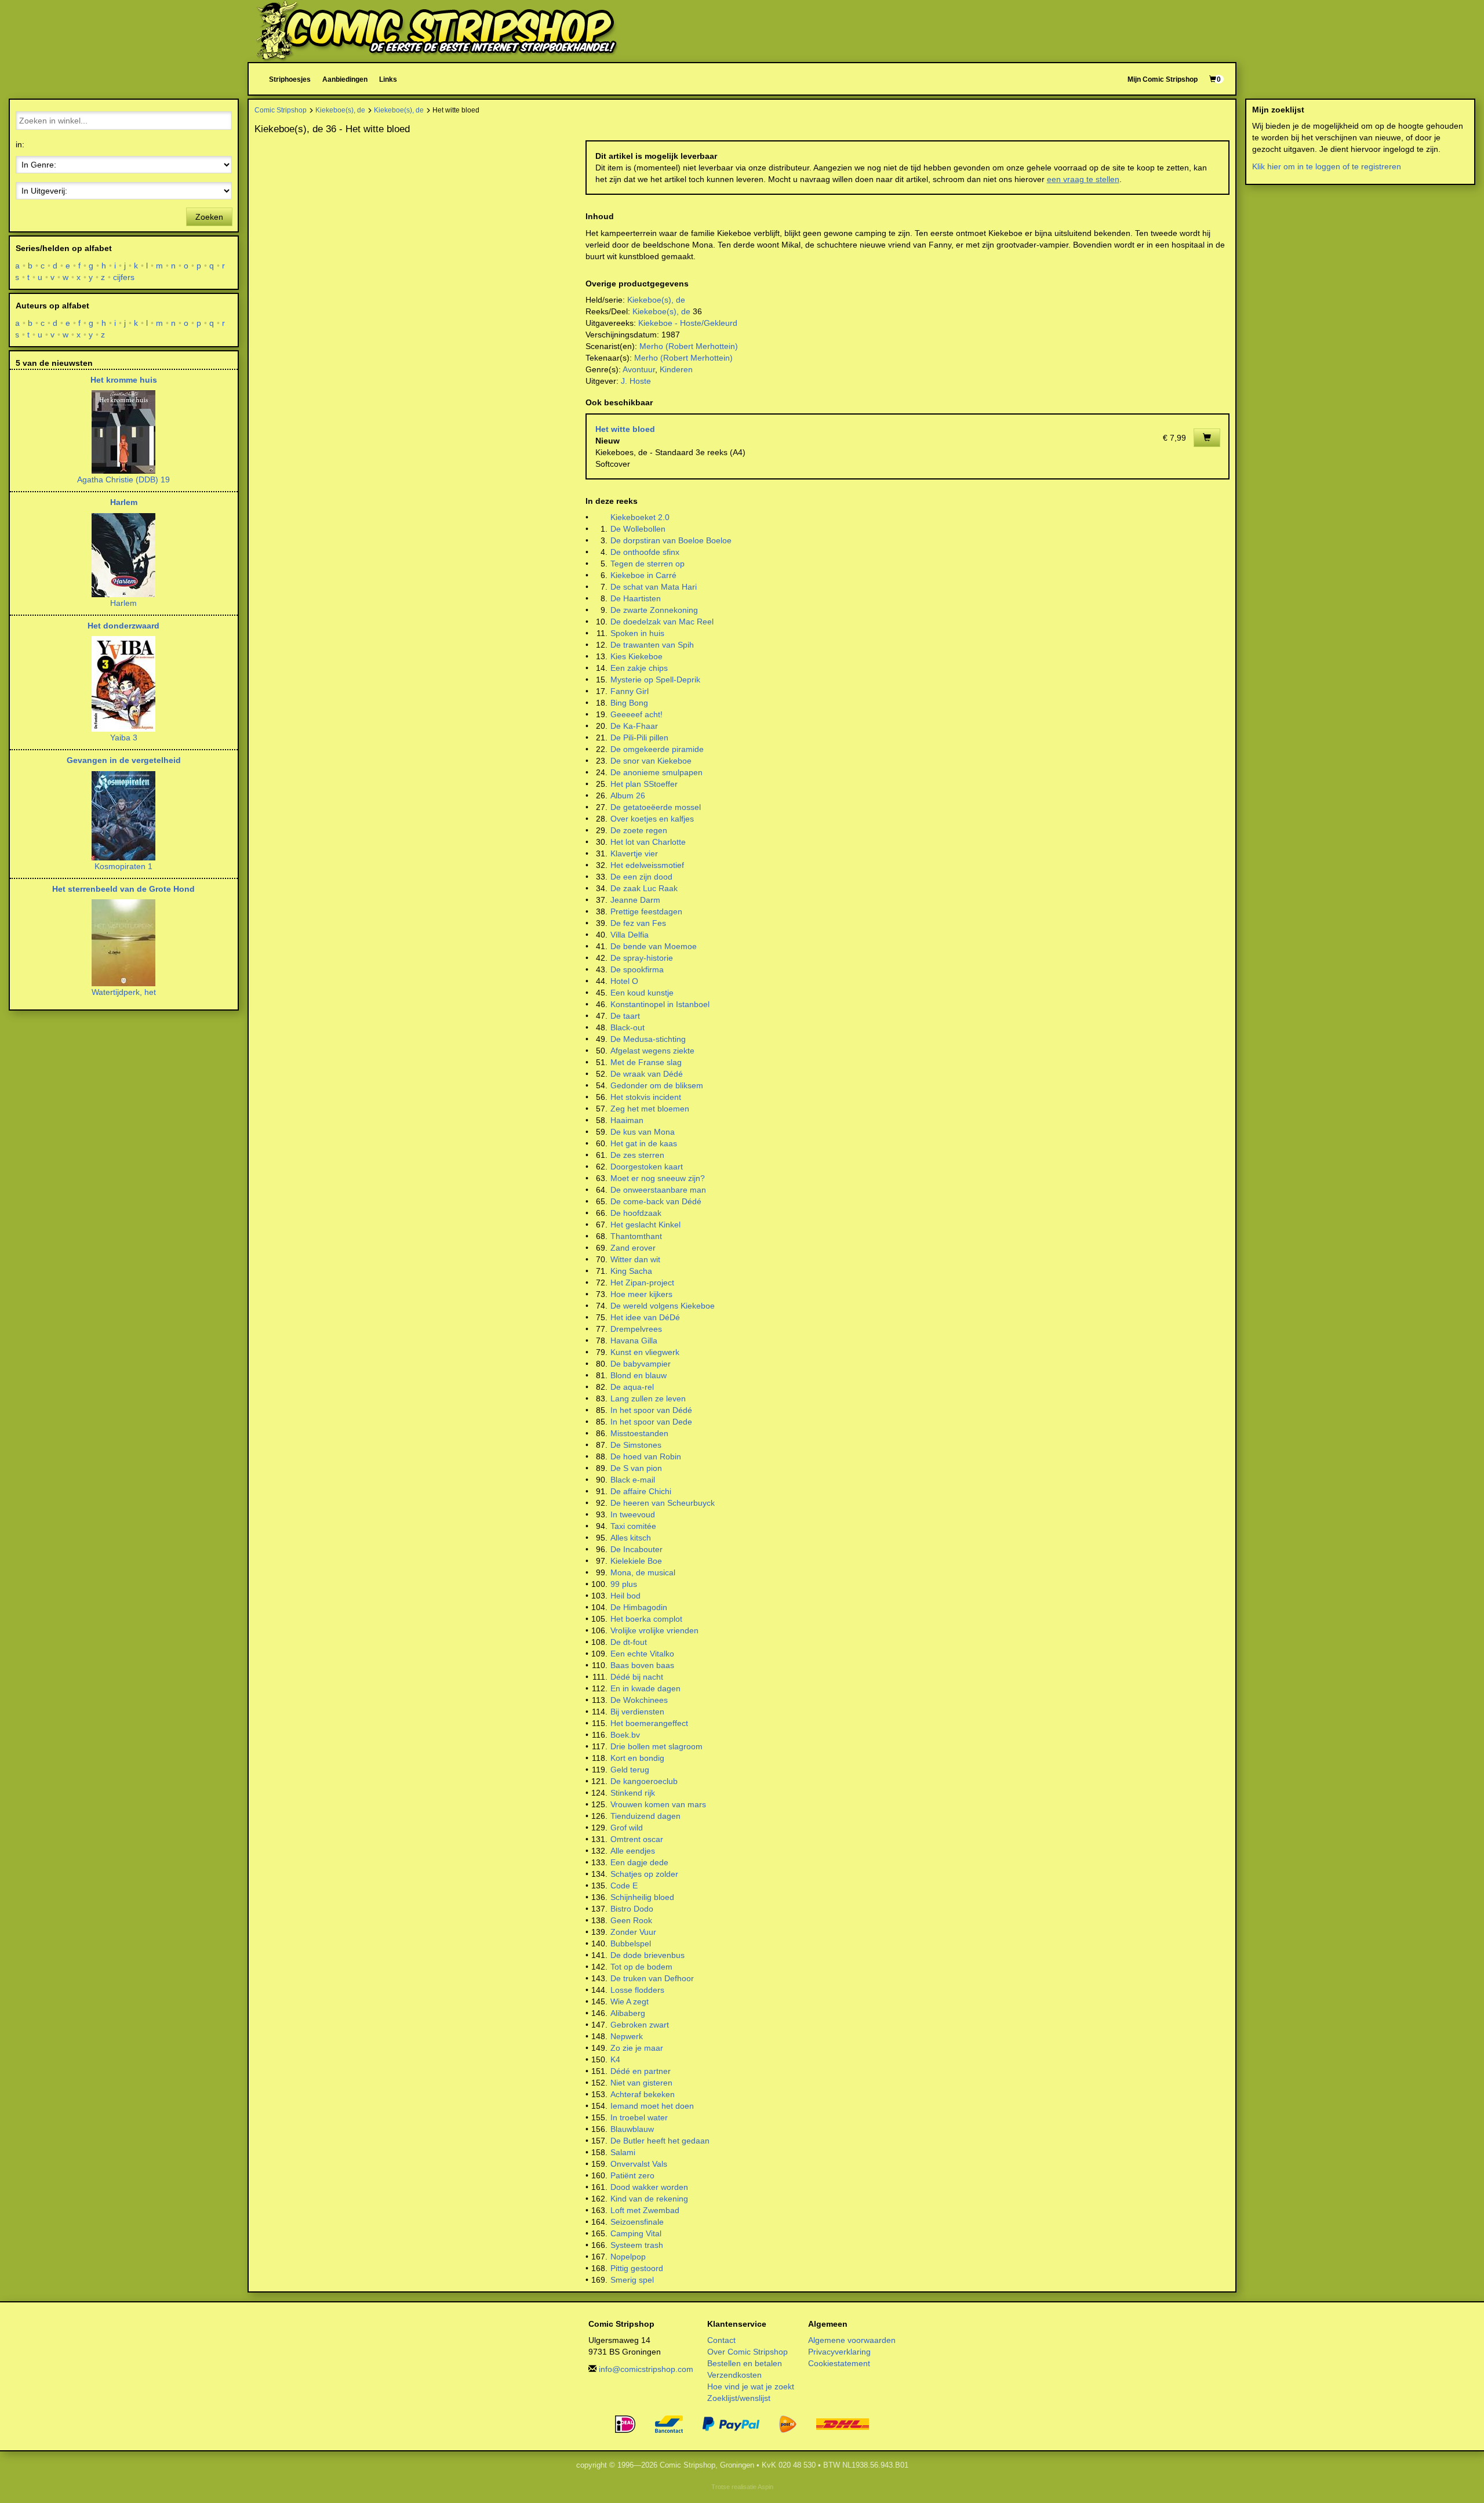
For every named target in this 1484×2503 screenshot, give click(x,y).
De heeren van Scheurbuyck (663, 1503)
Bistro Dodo (632, 1909)
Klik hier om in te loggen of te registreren (1327, 166)
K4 (615, 2059)
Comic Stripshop (281, 110)
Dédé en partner (641, 2071)
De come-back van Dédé (656, 1201)
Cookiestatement (839, 2363)
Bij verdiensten (637, 1712)
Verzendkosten (734, 2375)
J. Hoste (636, 381)
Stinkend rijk (633, 1793)
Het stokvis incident (646, 1097)
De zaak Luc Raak (644, 888)
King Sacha (631, 1271)
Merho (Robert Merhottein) (689, 346)
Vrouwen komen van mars (658, 1804)
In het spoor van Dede (651, 1422)
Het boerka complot (646, 1619)
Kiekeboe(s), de (340, 110)
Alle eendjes (633, 1851)
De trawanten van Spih (652, 645)
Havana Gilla (634, 1340)
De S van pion (636, 1468)
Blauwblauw (632, 2129)
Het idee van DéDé (645, 1317)
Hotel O (624, 981)
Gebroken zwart (640, 2025)
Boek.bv (625, 1735)
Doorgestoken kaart (647, 1167)
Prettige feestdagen (646, 911)
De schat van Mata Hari (654, 587)
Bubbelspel (631, 1943)
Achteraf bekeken (643, 2094)
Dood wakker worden (649, 2187)
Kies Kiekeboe (636, 656)
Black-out (628, 1027)
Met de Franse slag (646, 1062)
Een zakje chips (639, 668)
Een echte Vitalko (642, 1654)
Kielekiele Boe (636, 1561)
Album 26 (628, 795)
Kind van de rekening (649, 2199)
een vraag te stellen (1083, 179)
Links (388, 79)
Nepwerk (627, 2036)
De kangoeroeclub (644, 1781)
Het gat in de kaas (644, 1143)
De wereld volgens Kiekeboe (663, 1306)
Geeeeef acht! (636, 714)
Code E (624, 1886)
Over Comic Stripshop (748, 2352)
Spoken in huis (637, 633)
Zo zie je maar (637, 2048)
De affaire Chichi (641, 1491)
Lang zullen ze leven (648, 1398)
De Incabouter (636, 1549)
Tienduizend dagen (645, 1816)
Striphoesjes (290, 79)
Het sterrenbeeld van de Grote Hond (123, 889)
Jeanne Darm (635, 900)
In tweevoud (633, 1514)
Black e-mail (633, 1480)
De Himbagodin (639, 1607)
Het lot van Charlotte (648, 842)
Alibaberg (628, 2013)
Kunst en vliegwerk (645, 1352)
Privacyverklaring (839, 2352)
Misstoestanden (639, 1433)
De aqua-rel (632, 1387)
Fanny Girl (630, 691)
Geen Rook (631, 1920)
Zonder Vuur (633, 1932)
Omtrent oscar (637, 1839)
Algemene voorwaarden (852, 2340)
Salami (623, 2152)
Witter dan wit (635, 1259)
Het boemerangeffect (649, 1723)
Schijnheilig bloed (642, 1897)
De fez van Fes (638, 923)
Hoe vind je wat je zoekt (751, 2386)
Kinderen (676, 369)
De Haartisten (636, 598)
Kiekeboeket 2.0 (640, 517)
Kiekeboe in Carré (643, 575)
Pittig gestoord (637, 2268)
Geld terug (630, 1770)
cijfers (124, 277)
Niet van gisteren (641, 2083)
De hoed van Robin (646, 1456)
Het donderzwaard (123, 626)
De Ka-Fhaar (634, 726)
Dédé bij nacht (637, 1677)
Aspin (765, 2487)
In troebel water (639, 2117)
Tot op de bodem (641, 1967)
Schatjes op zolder (644, 1874)
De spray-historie (642, 958)
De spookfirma (637, 969)
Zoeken (209, 217)
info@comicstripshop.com (646, 2369)
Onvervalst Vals (639, 2164)
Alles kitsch (631, 1538)
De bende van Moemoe (654, 946)
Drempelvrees (636, 1329)
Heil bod (625, 1596)
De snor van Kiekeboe (651, 761)
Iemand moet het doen (652, 2106)
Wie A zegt (630, 2001)
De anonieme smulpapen (656, 772)
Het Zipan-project (642, 1283)
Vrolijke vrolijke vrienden (654, 1630)
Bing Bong (629, 703)
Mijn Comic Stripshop (1163, 79)
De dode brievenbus (648, 1955)
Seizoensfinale (637, 2222)
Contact (721, 2340)
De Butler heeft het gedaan (660, 2141)
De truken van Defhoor (652, 1978)
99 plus (624, 1584)
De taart (625, 1016)
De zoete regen (639, 830)
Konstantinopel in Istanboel (660, 1004)
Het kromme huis (124, 380)
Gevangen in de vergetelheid (124, 760)
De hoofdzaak (636, 1213)
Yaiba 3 (124, 738)
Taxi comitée (633, 1526)
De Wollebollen (638, 529)
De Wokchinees (639, 1700)
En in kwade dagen (645, 1688)
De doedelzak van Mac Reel (662, 622)
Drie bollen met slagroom (656, 1746)
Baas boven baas (642, 1665)
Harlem (124, 502)
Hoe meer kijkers (641, 1294)
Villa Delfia (630, 935)
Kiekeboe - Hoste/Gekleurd (688, 323)
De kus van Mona (643, 1132)
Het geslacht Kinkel (645, 1225)
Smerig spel (632, 2280)
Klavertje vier (634, 853)
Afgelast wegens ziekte (652, 1051)
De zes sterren (637, 1155)
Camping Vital (636, 2233)
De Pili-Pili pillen (639, 738)
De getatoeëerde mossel (656, 807)
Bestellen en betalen (745, 2363)
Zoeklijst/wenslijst (739, 2398)
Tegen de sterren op (648, 564)
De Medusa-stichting (648, 1039)
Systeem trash (637, 2245)
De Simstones (636, 1445)
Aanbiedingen (345, 79)
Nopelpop (628, 2257)
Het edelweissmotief (647, 865)
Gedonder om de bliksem (657, 1085)
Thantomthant (636, 1236)
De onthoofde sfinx (645, 552)
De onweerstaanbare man (658, 1190)
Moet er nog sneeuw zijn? (658, 1178)
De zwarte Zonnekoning (654, 610)
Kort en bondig (637, 1758)
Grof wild (627, 1828)
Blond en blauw (639, 1375)
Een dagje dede (639, 1862)
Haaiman (627, 1120)
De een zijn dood (641, 877)
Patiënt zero (632, 2175)
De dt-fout (629, 1642)
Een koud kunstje (642, 993)
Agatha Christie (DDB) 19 (123, 479)
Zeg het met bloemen (650, 1109)
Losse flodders (637, 1990)
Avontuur (639, 369)
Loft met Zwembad (645, 2210)
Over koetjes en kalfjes (652, 819)
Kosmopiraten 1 (123, 866)
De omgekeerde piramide (657, 749)
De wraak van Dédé (647, 1074)
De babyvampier (641, 1364)
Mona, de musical (643, 1572)
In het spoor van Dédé (651, 1410)
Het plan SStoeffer (644, 784)
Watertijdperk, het (124, 992)
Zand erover (633, 1248)
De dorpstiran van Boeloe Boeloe (671, 540)
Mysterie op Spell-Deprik (655, 680)
